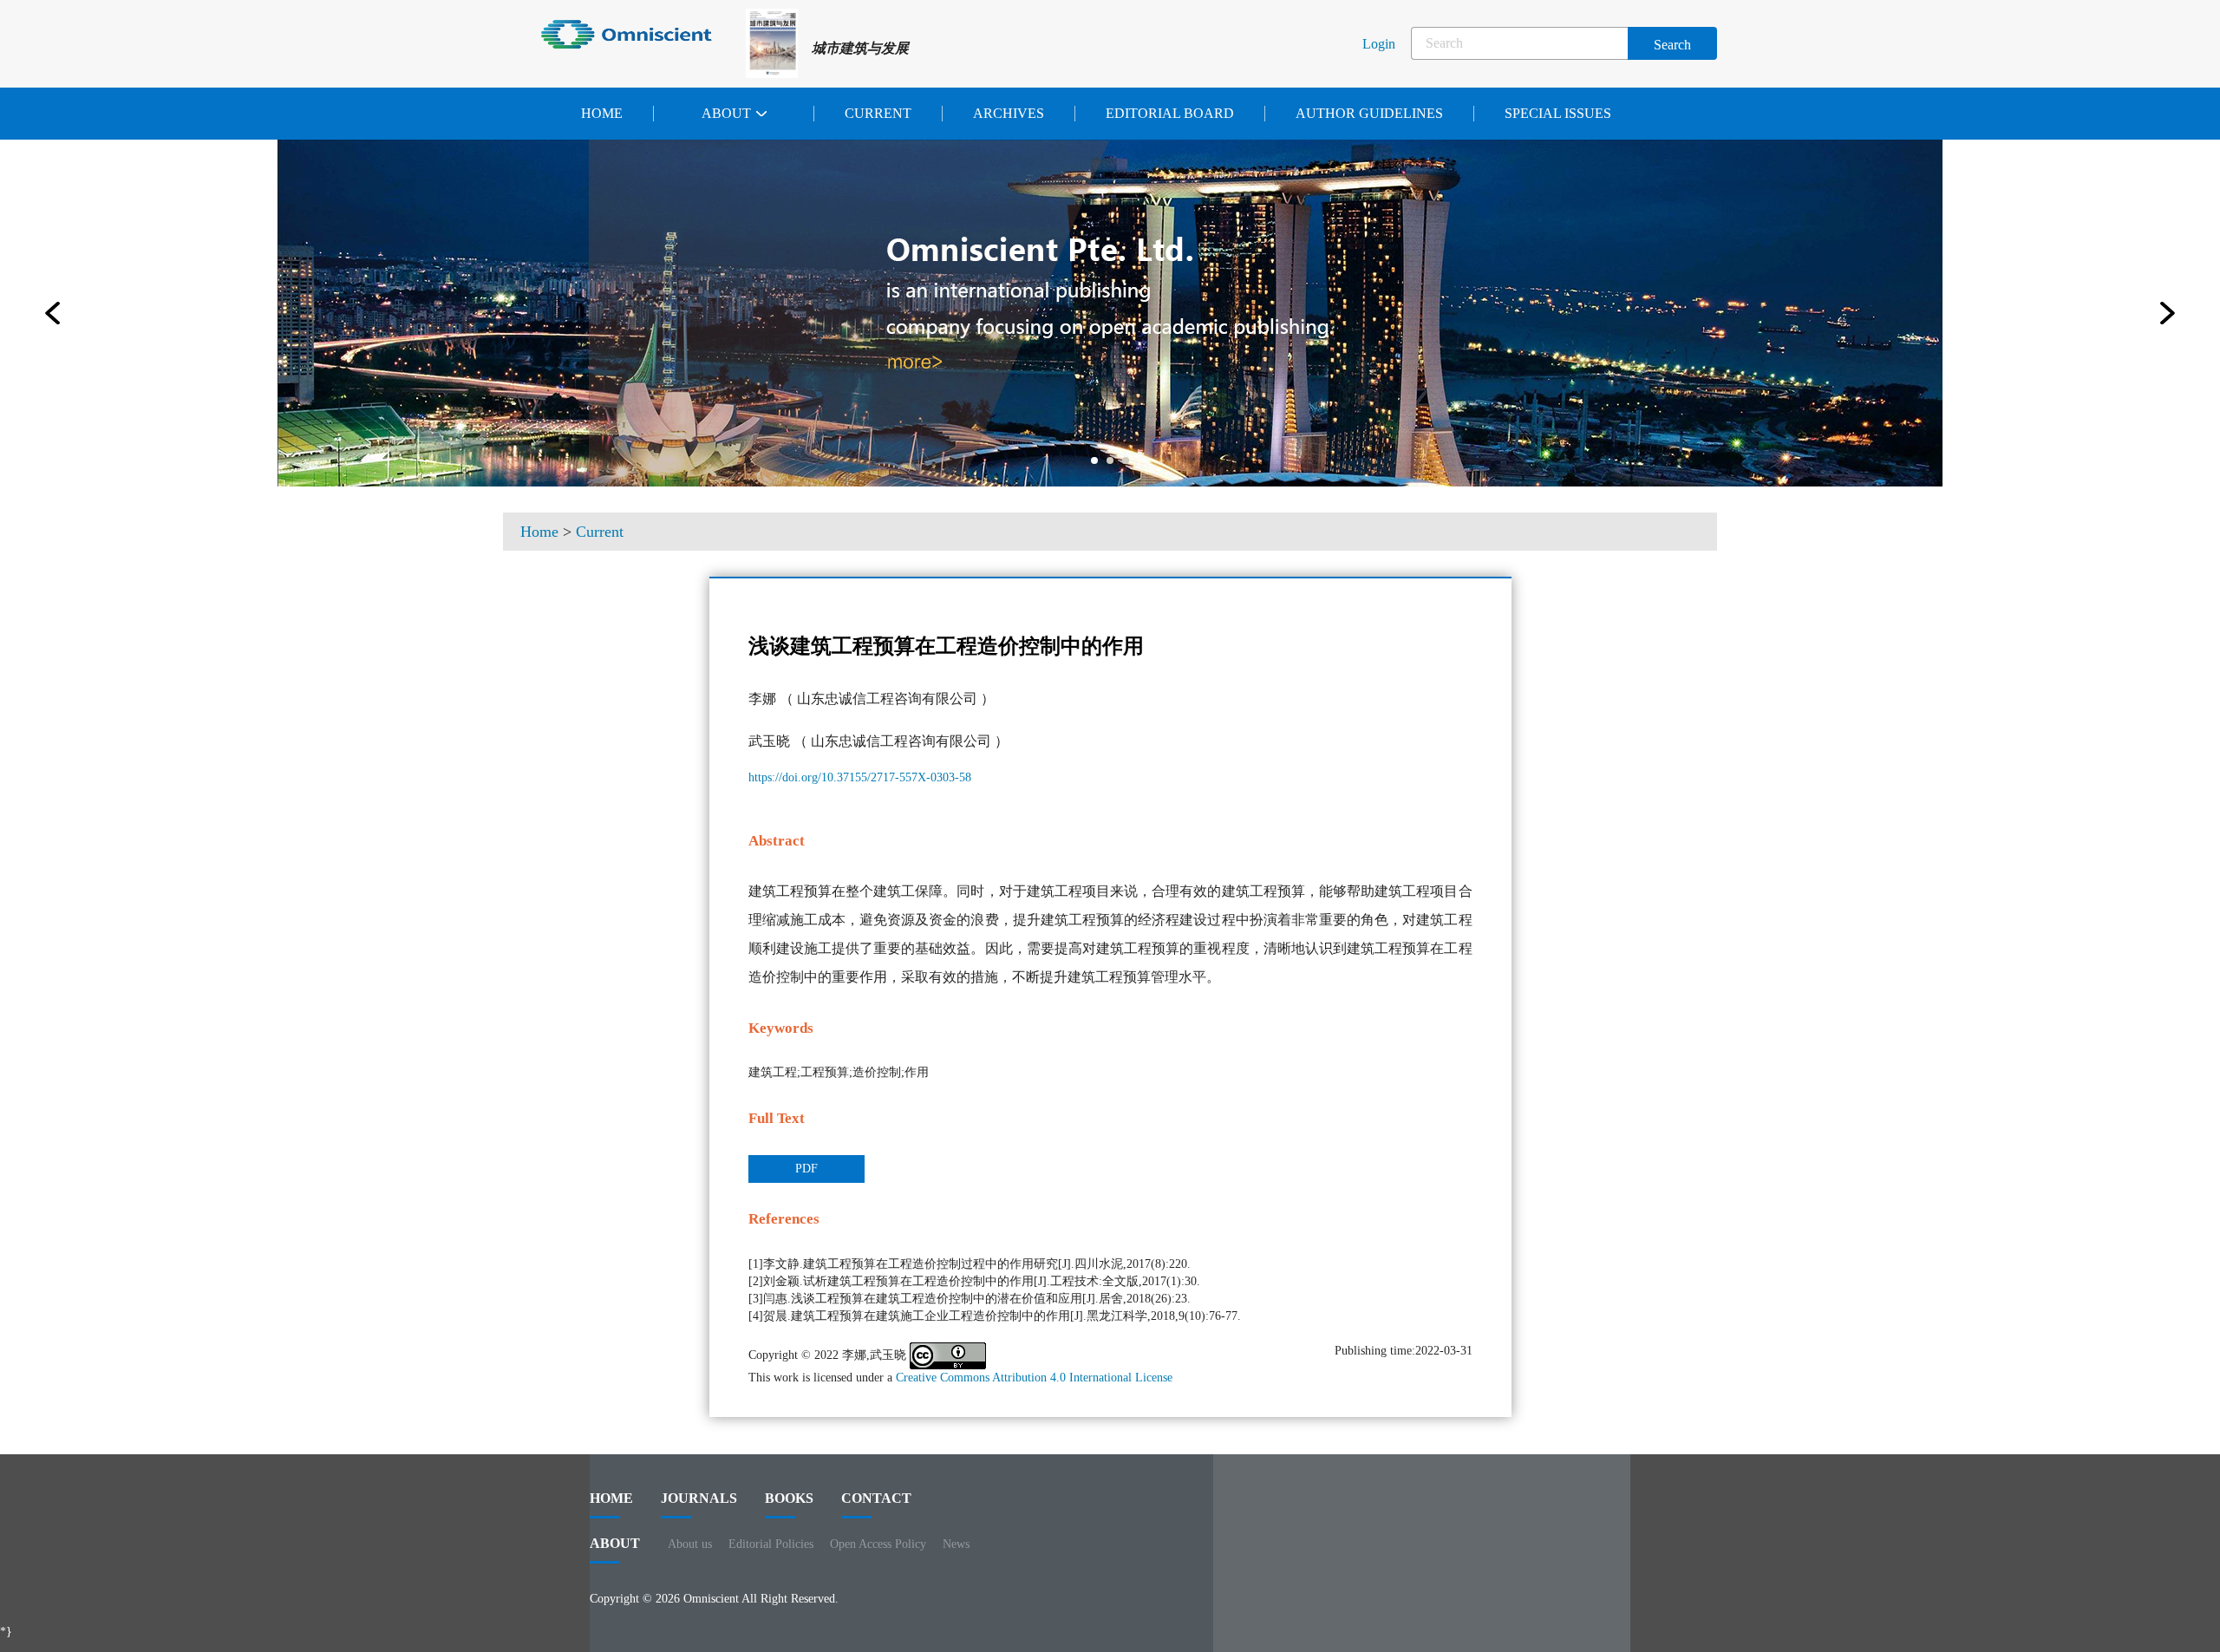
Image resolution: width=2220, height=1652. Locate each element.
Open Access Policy (878, 1544)
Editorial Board (1170, 113)
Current (878, 113)
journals (699, 1498)
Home (602, 113)
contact (876, 1498)
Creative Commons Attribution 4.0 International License (1034, 1378)
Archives (1009, 113)
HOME (611, 1498)
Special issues (1558, 113)
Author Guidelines (1369, 113)
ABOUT (615, 1543)
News (956, 1544)
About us (690, 1544)
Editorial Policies (771, 1544)
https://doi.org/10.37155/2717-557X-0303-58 (860, 777)
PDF (806, 1169)
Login (1379, 44)
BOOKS (789, 1498)
